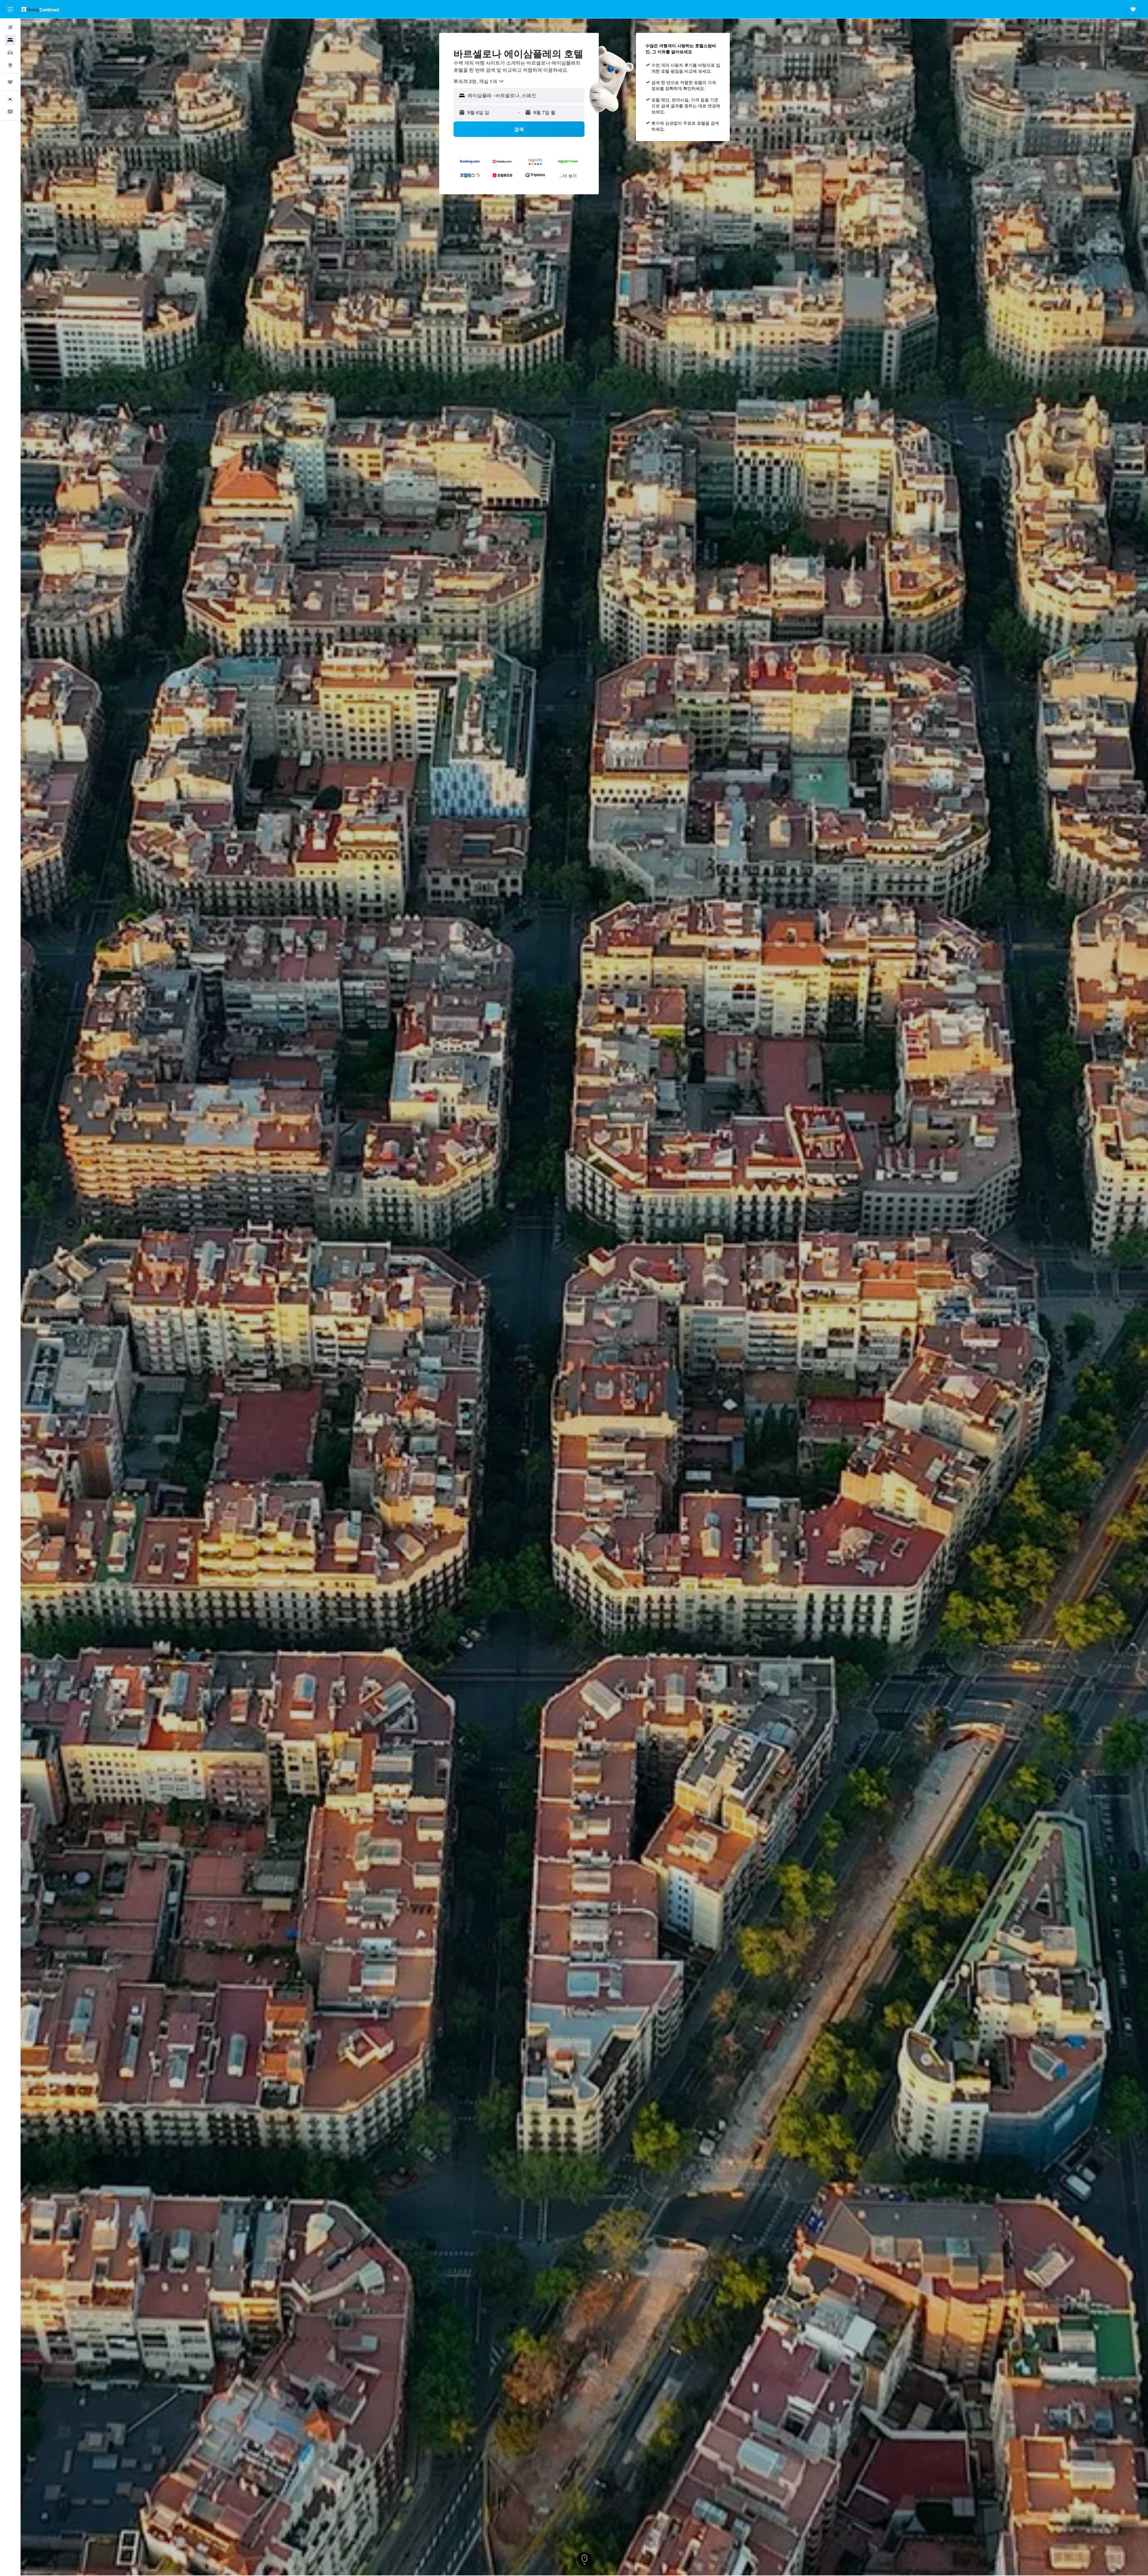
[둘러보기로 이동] (10, 65)
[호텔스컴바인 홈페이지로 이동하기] (40, 9)
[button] (10, 9)
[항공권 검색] (10, 27)
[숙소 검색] (10, 40)
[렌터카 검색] (10, 53)
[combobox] (479, 81)
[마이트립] (10, 82)
